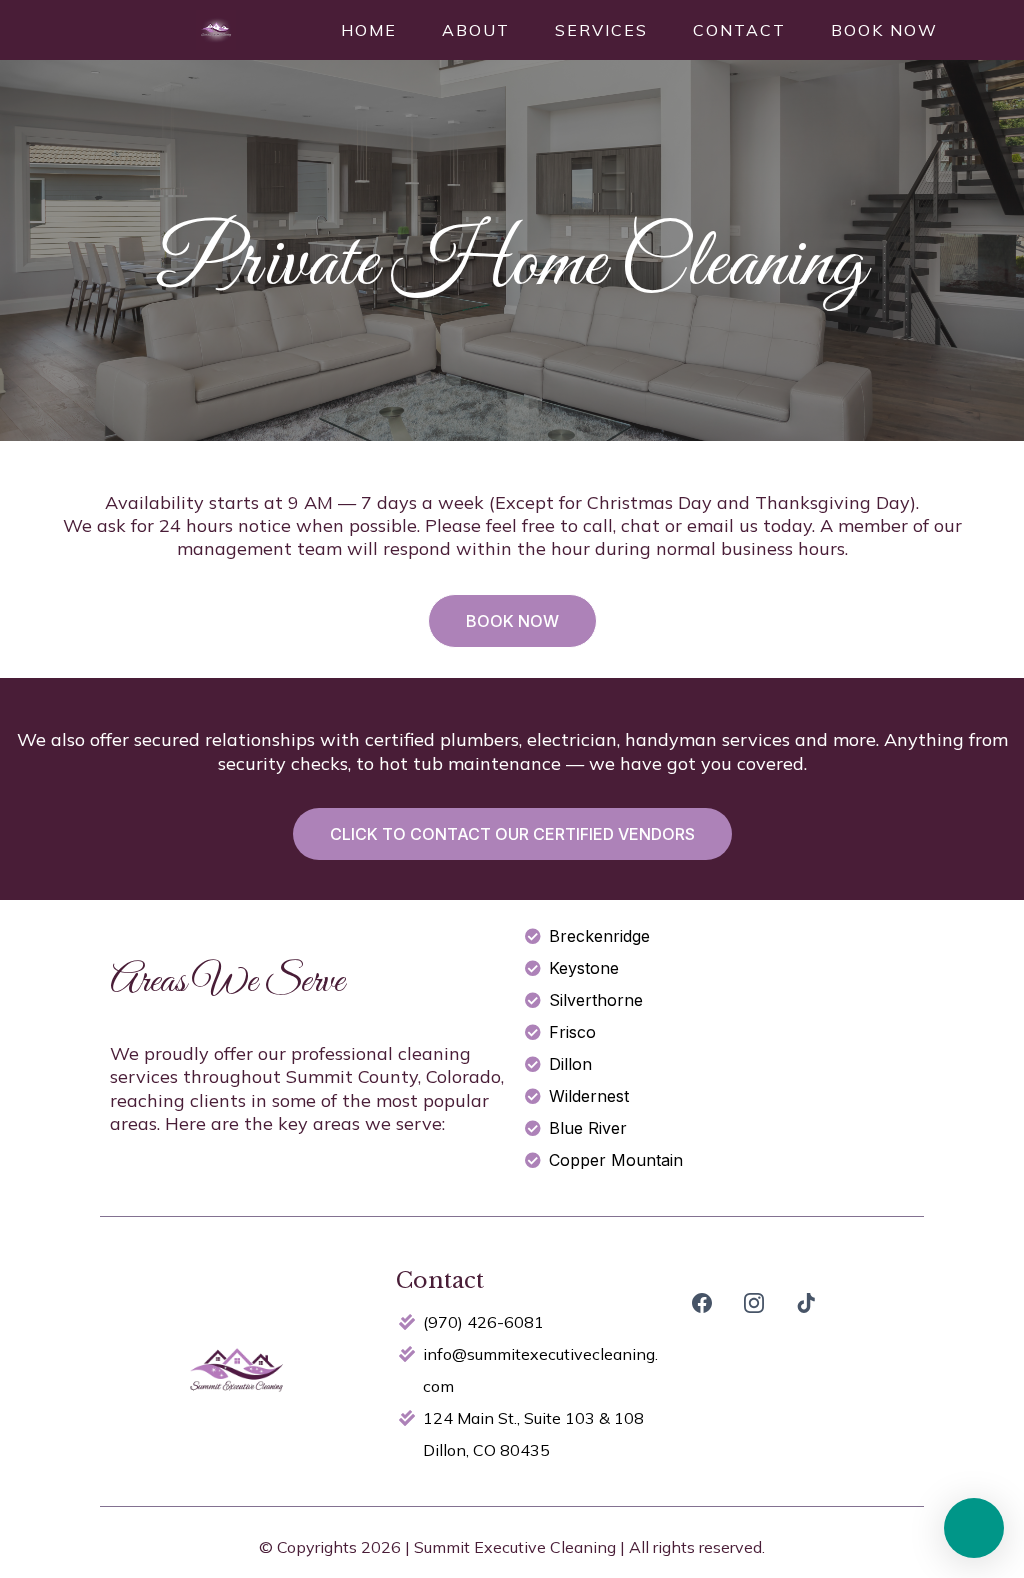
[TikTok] (806, 1303)
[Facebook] (702, 1303)
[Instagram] (754, 1303)
